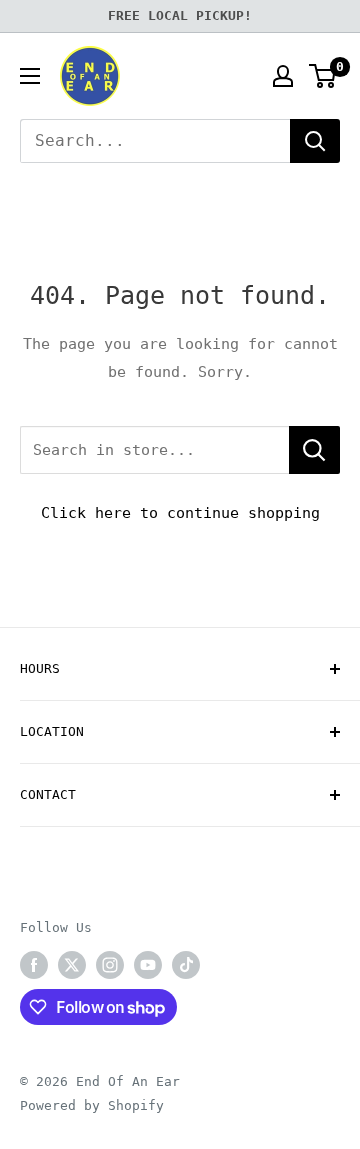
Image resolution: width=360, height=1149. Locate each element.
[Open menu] (30, 76)
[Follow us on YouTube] (148, 965)
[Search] (315, 141)
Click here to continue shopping (180, 513)
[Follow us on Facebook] (34, 965)
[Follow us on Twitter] (72, 965)
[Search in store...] (314, 450)
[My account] (283, 76)
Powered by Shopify (92, 1105)
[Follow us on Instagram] (110, 965)
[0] (323, 76)
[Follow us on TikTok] (186, 965)
